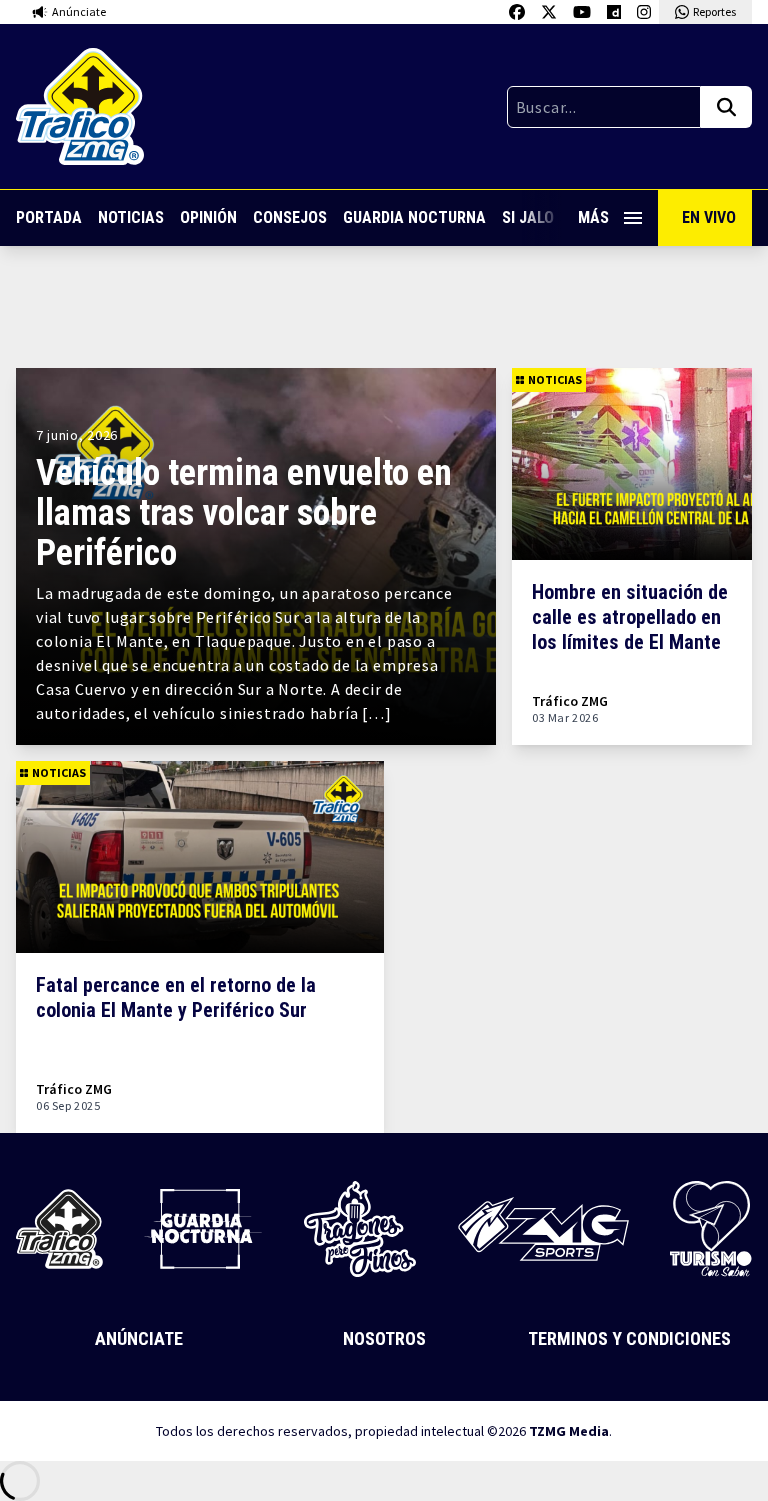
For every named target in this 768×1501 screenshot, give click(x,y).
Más (593, 217)
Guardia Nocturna (414, 217)
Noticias (131, 217)
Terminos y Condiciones (629, 1338)
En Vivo (709, 217)
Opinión (208, 217)
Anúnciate (139, 1338)
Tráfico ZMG (570, 701)
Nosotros (384, 1338)
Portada (49, 217)
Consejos (290, 217)
